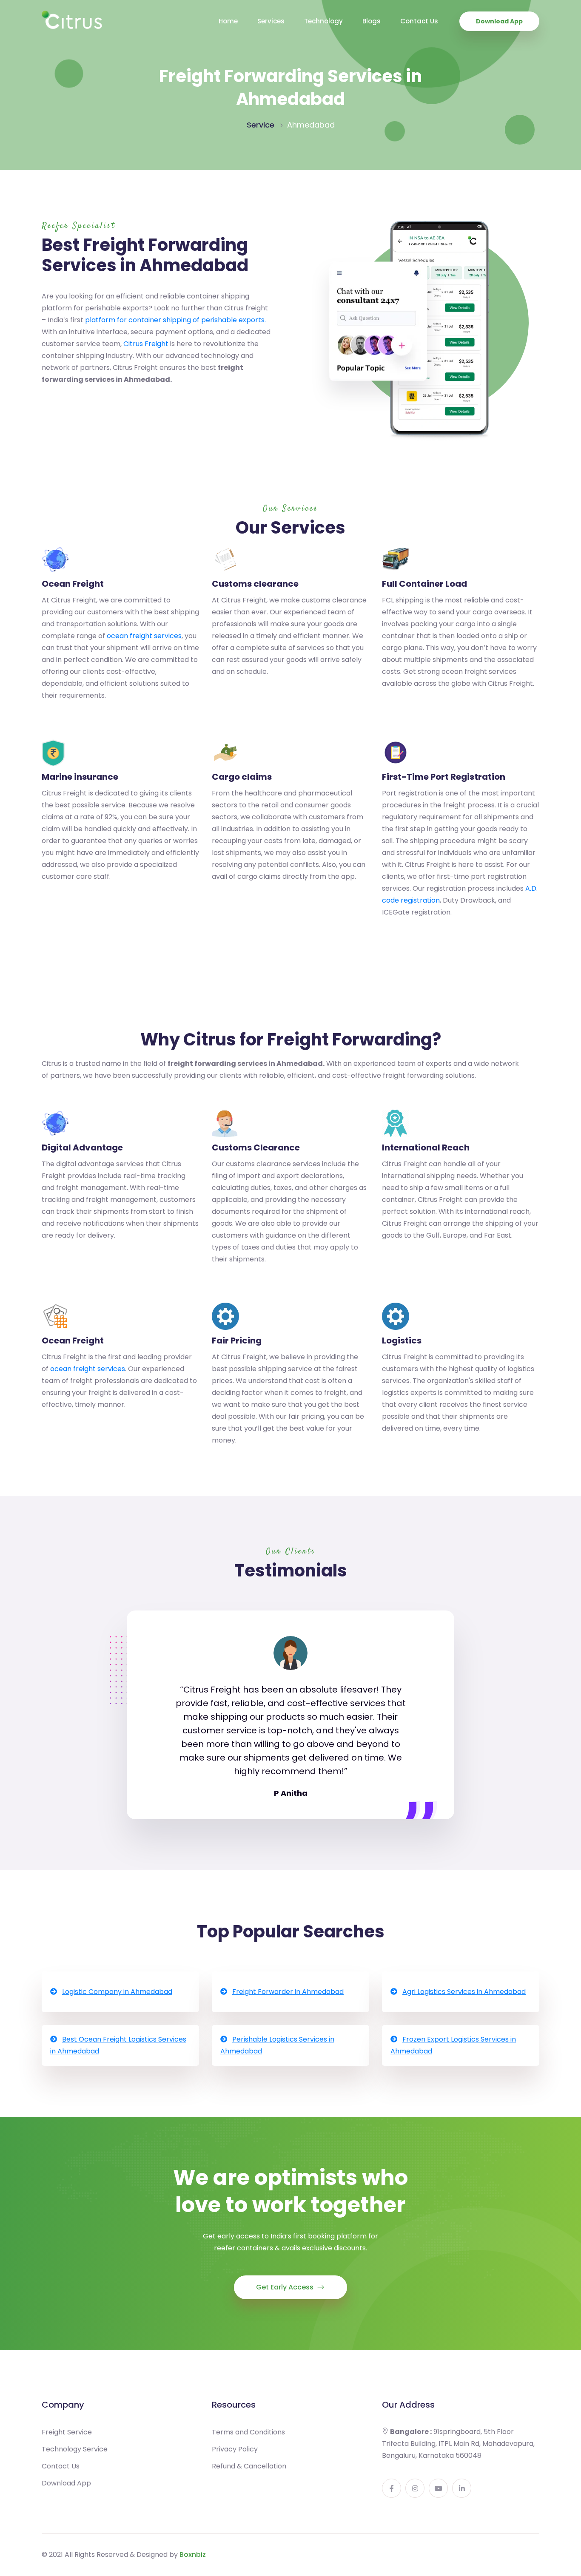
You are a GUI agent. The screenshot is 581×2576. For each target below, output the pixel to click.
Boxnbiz (193, 2555)
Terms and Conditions (248, 2432)
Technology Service (75, 2449)
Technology (323, 21)
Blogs (372, 21)
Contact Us (419, 21)
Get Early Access (286, 2287)
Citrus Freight (146, 344)
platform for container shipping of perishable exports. (175, 320)
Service (261, 125)
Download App (499, 21)
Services (271, 21)
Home (228, 21)
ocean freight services (144, 636)
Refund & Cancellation (249, 2466)
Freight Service (67, 2432)
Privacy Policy (235, 2449)
